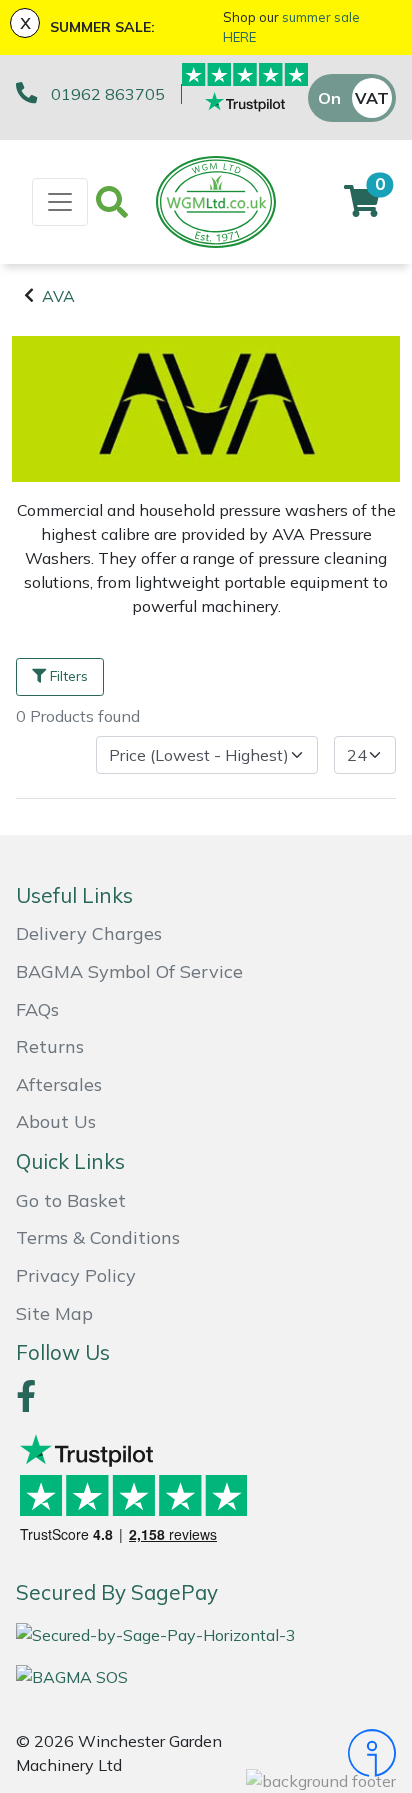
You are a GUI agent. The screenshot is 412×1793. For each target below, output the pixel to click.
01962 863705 (108, 94)
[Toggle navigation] (60, 202)
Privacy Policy (76, 1275)
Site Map (54, 1313)
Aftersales (59, 1084)
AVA (58, 296)
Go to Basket (71, 1200)
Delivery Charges (89, 933)
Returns (50, 1046)
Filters (69, 676)
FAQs (37, 1009)
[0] (362, 207)
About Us (56, 1121)
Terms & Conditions (98, 1237)
